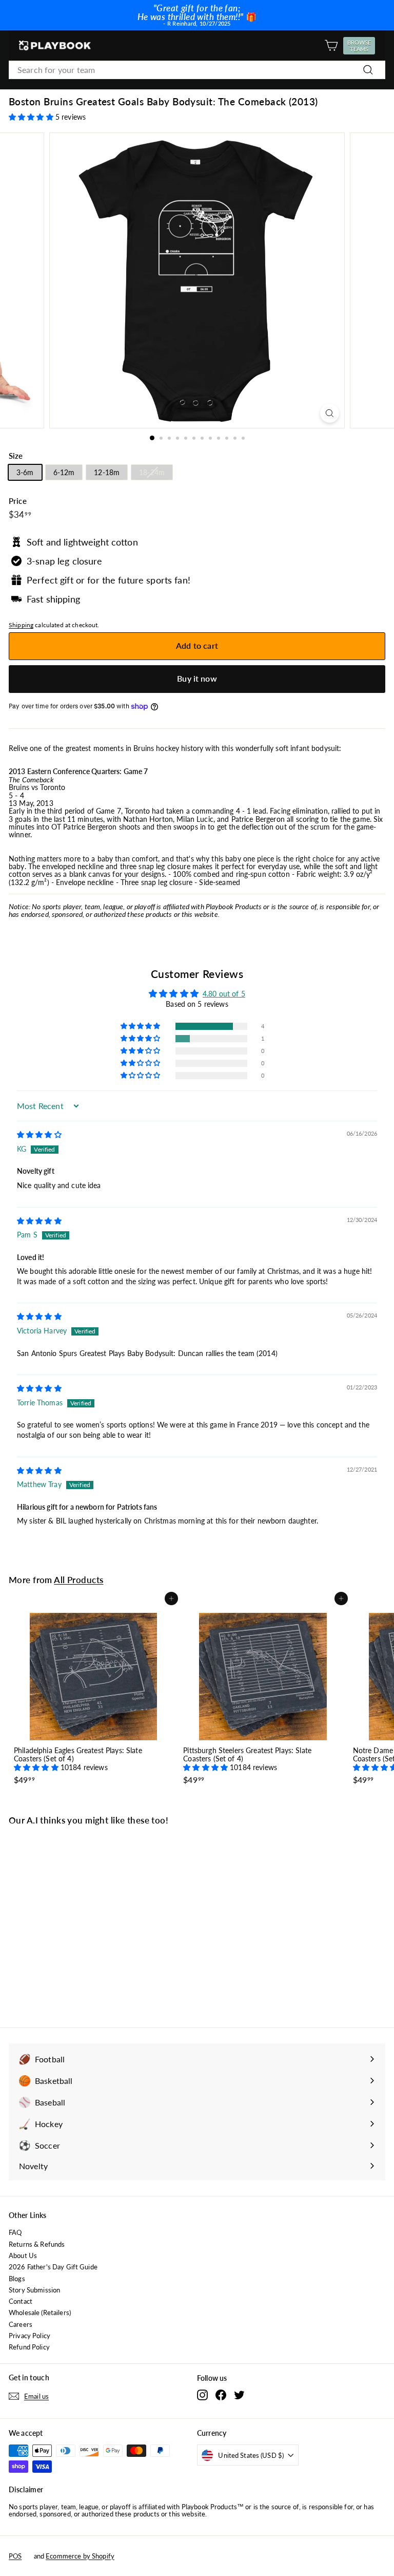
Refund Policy (29, 2347)
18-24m (152, 472)
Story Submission (34, 2290)
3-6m (25, 472)
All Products (78, 1580)
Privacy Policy (29, 2336)
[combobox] (197, 70)
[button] (32, 117)
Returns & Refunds (37, 2244)
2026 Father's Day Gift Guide (53, 2267)
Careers (21, 2324)
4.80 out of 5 (224, 994)
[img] (39, 1134)
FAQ (15, 2232)
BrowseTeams (361, 46)
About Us (23, 2255)
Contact (21, 2301)
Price (18, 501)
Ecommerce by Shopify (80, 2556)
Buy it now (197, 678)
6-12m (64, 472)
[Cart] (331, 45)
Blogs (17, 2279)
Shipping (21, 625)
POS (15, 2556)
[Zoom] (330, 413)
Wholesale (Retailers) (40, 2312)
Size (16, 456)
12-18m (107, 472)
